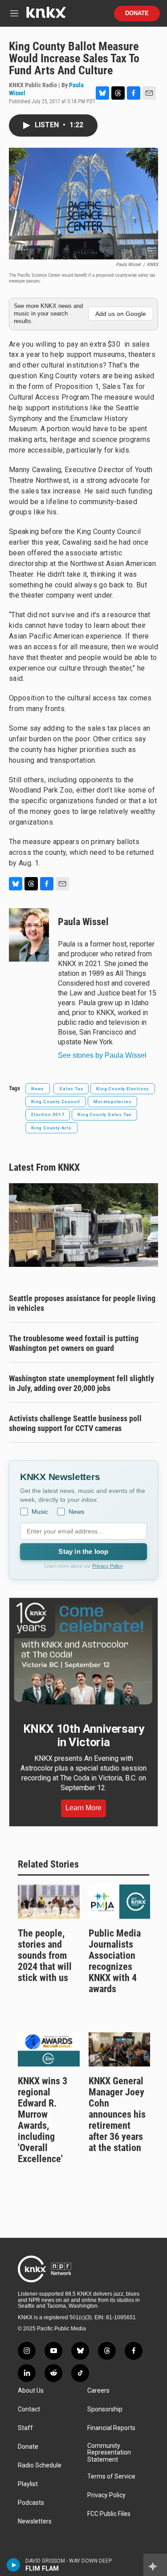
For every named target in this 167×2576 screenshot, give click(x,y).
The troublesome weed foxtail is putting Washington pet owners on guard (74, 1343)
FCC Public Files (109, 2514)
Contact (29, 2409)
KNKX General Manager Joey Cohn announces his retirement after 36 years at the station (117, 2114)
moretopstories (112, 1102)
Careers (98, 2391)
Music (40, 1512)
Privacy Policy (108, 1566)
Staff (25, 2428)
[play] (14, 2565)
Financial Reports (111, 2428)
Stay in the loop (83, 1551)
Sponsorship (105, 2409)
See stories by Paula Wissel (102, 1055)
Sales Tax (71, 1089)
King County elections (123, 1089)
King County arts (51, 1128)
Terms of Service (111, 2477)
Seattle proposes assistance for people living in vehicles (82, 1303)
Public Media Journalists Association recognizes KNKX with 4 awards (115, 1961)
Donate (137, 13)
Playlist (28, 2484)
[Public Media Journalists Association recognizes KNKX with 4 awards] (120, 1902)
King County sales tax (104, 1114)
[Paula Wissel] (29, 935)
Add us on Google (121, 314)
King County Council (56, 1102)
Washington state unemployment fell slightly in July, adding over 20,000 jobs (81, 1383)
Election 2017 (48, 1114)
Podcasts (31, 2503)
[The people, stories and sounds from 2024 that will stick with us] (49, 1902)
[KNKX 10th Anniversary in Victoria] (83, 1654)
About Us (31, 2391)
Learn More (83, 1808)
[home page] (46, 16)
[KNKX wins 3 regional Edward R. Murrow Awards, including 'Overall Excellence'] (49, 2049)
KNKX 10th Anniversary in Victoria (84, 1735)
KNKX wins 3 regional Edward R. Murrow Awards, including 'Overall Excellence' (43, 2120)
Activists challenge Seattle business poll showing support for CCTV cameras (75, 1423)
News (38, 1089)
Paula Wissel (83, 922)
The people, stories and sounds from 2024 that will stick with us (45, 1955)
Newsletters (35, 2521)
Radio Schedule (40, 2465)
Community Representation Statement (109, 2453)
